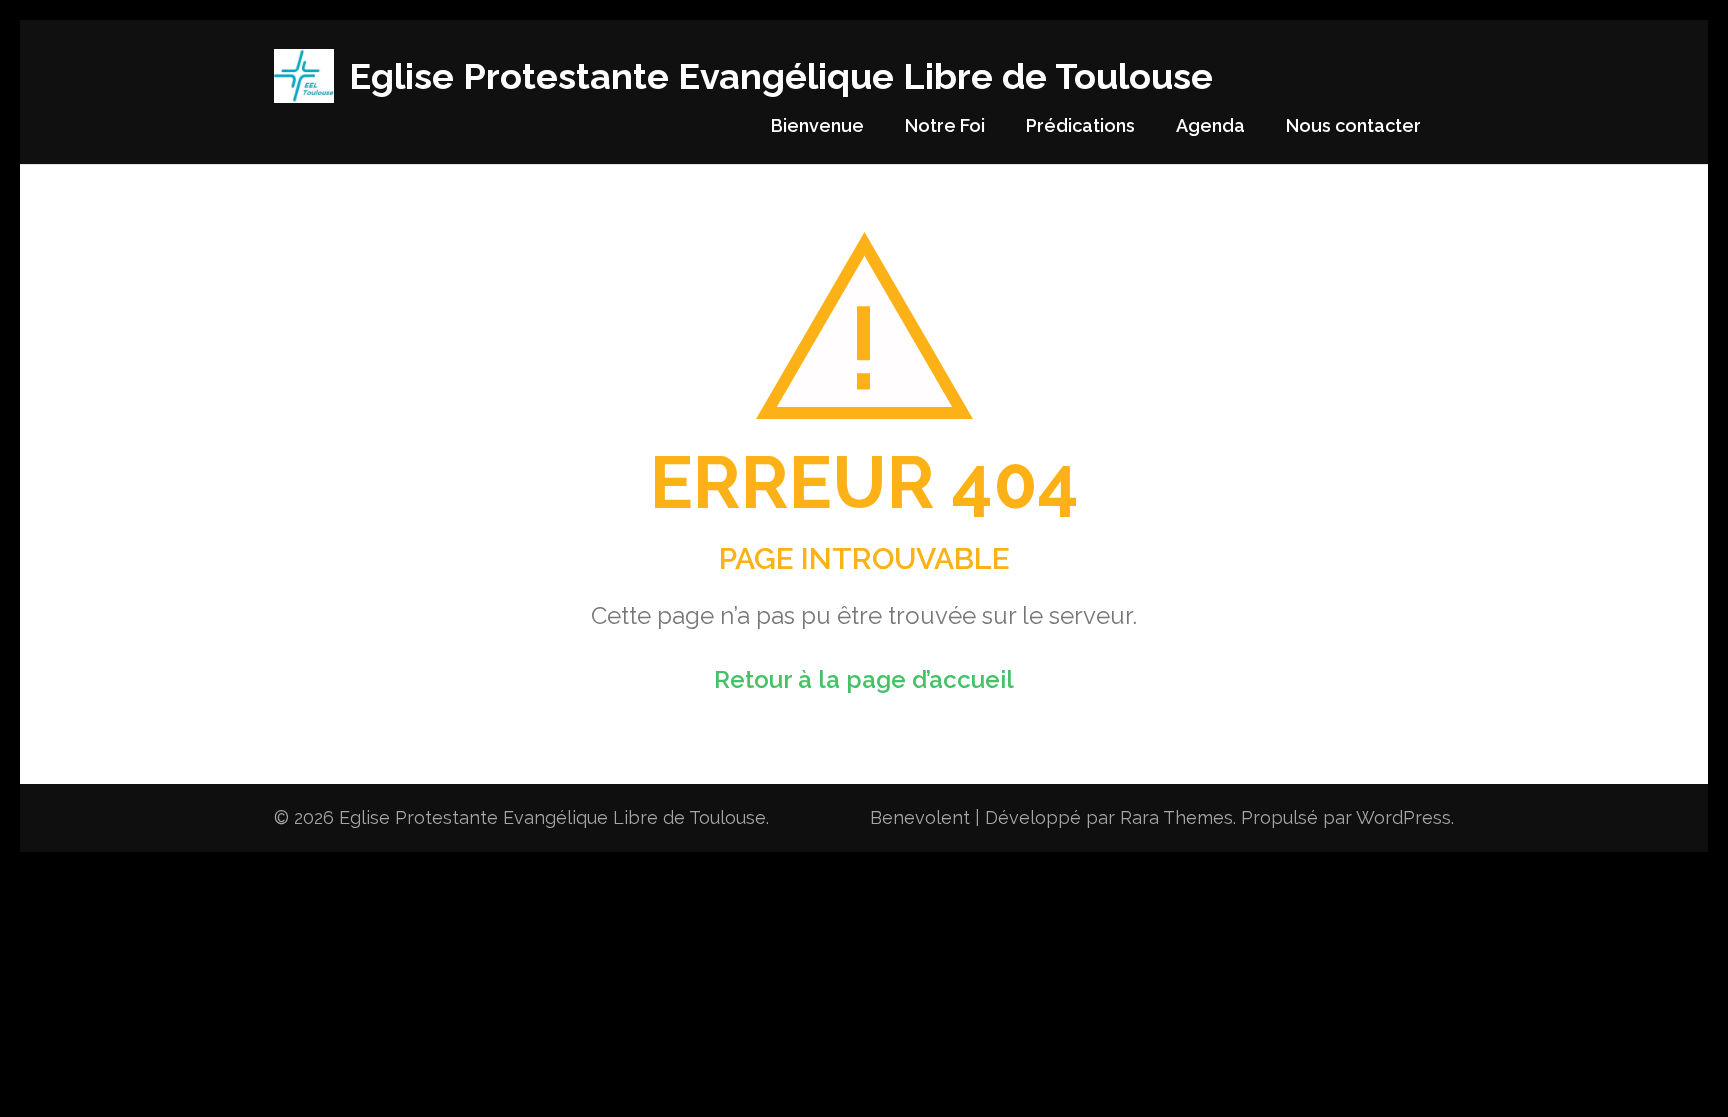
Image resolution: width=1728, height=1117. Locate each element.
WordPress (1403, 817)
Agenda (1210, 125)
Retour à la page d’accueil (864, 679)
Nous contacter (1353, 125)
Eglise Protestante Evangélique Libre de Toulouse (781, 76)
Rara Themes (1176, 817)
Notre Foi (945, 125)
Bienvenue (817, 125)
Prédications (1080, 125)
